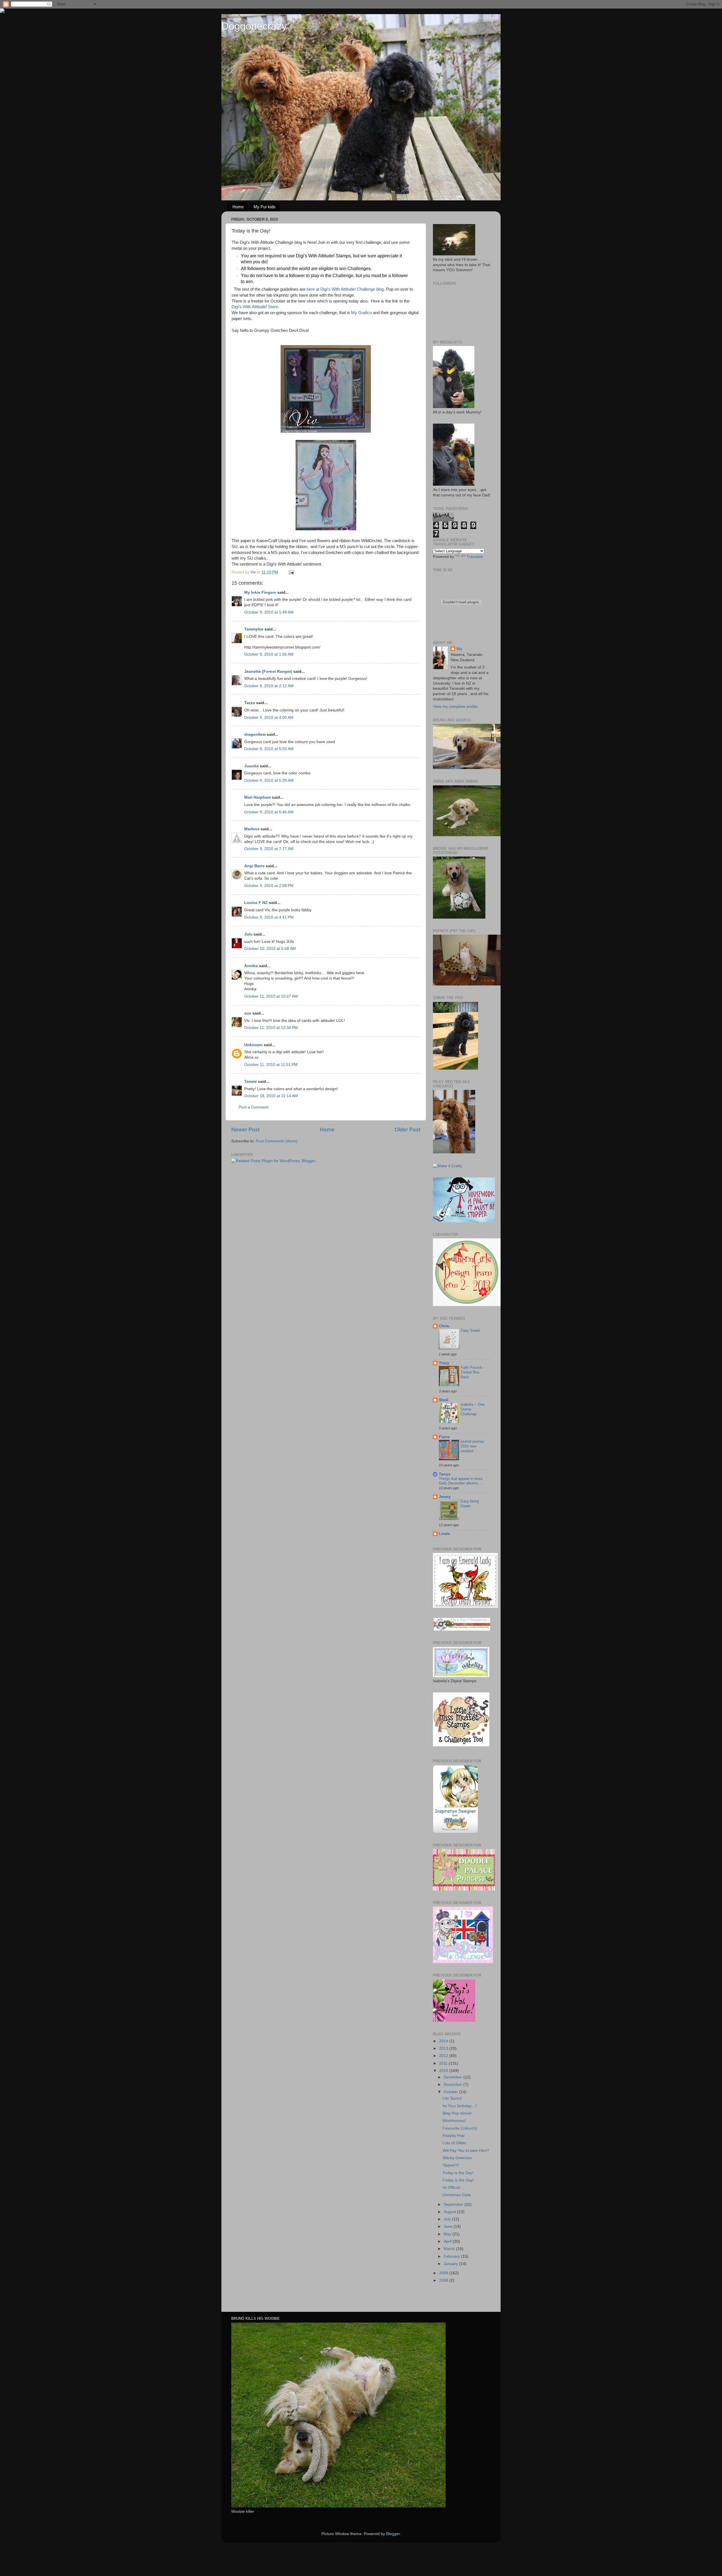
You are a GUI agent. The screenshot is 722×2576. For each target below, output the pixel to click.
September (454, 2204)
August (450, 2212)
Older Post (407, 1130)
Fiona (444, 1437)
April (448, 2241)
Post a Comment (254, 1107)
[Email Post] (291, 572)
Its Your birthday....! (460, 2106)
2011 (444, 2063)
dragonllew (255, 734)
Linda (444, 1534)
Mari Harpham (257, 797)
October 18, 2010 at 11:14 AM (271, 1096)
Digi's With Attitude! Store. (255, 307)
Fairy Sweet (470, 1330)
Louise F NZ (256, 903)
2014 (444, 2041)
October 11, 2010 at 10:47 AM (271, 996)
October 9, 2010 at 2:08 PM (269, 886)
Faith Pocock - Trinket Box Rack (473, 1372)
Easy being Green (470, 1504)
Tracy (444, 1363)
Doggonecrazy (254, 26)
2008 (444, 2280)
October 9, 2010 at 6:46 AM (269, 812)
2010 (444, 2071)
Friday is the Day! (458, 2180)
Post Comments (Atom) (277, 1141)
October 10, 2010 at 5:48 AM (270, 949)
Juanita (251, 766)
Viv (459, 649)
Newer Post (245, 1130)
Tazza (250, 703)
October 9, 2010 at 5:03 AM (269, 749)
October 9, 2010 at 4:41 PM (269, 917)
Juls (248, 934)
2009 (444, 2273)
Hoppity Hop (454, 2136)
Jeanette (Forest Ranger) (269, 672)
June (449, 2226)
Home (238, 207)
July (448, 2219)
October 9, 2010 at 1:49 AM (269, 612)
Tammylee (254, 629)
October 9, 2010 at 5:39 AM (269, 780)
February (452, 2256)
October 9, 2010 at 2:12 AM (269, 686)
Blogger (393, 2534)
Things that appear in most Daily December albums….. (461, 1481)
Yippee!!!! (451, 2165)
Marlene (252, 829)
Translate (475, 557)
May (448, 2234)
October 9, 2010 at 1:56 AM (269, 654)
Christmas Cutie (457, 2195)
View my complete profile (455, 707)
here (311, 289)
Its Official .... (454, 2188)
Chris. (444, 1326)
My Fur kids (265, 207)
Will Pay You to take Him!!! (466, 2151)
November (454, 2085)
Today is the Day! (458, 2173)
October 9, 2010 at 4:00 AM (269, 718)
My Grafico (361, 313)
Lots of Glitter (454, 2143)
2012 (444, 2056)
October (451, 2092)
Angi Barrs (254, 866)
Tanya (445, 1474)
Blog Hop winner (457, 2113)
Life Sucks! (452, 2098)
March (450, 2249)
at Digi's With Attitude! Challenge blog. (350, 289)
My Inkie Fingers (260, 592)
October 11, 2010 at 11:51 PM (271, 1065)
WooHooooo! (454, 2121)
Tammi (250, 1082)
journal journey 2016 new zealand (472, 1446)
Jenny (445, 1497)
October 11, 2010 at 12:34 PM (271, 1028)
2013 (444, 2048)
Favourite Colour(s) (460, 2128)
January (451, 2264)
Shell (444, 1400)
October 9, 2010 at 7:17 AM (269, 849)
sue (248, 1013)
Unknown (253, 1045)
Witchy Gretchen (457, 2158)
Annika (251, 966)
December (454, 2077)
